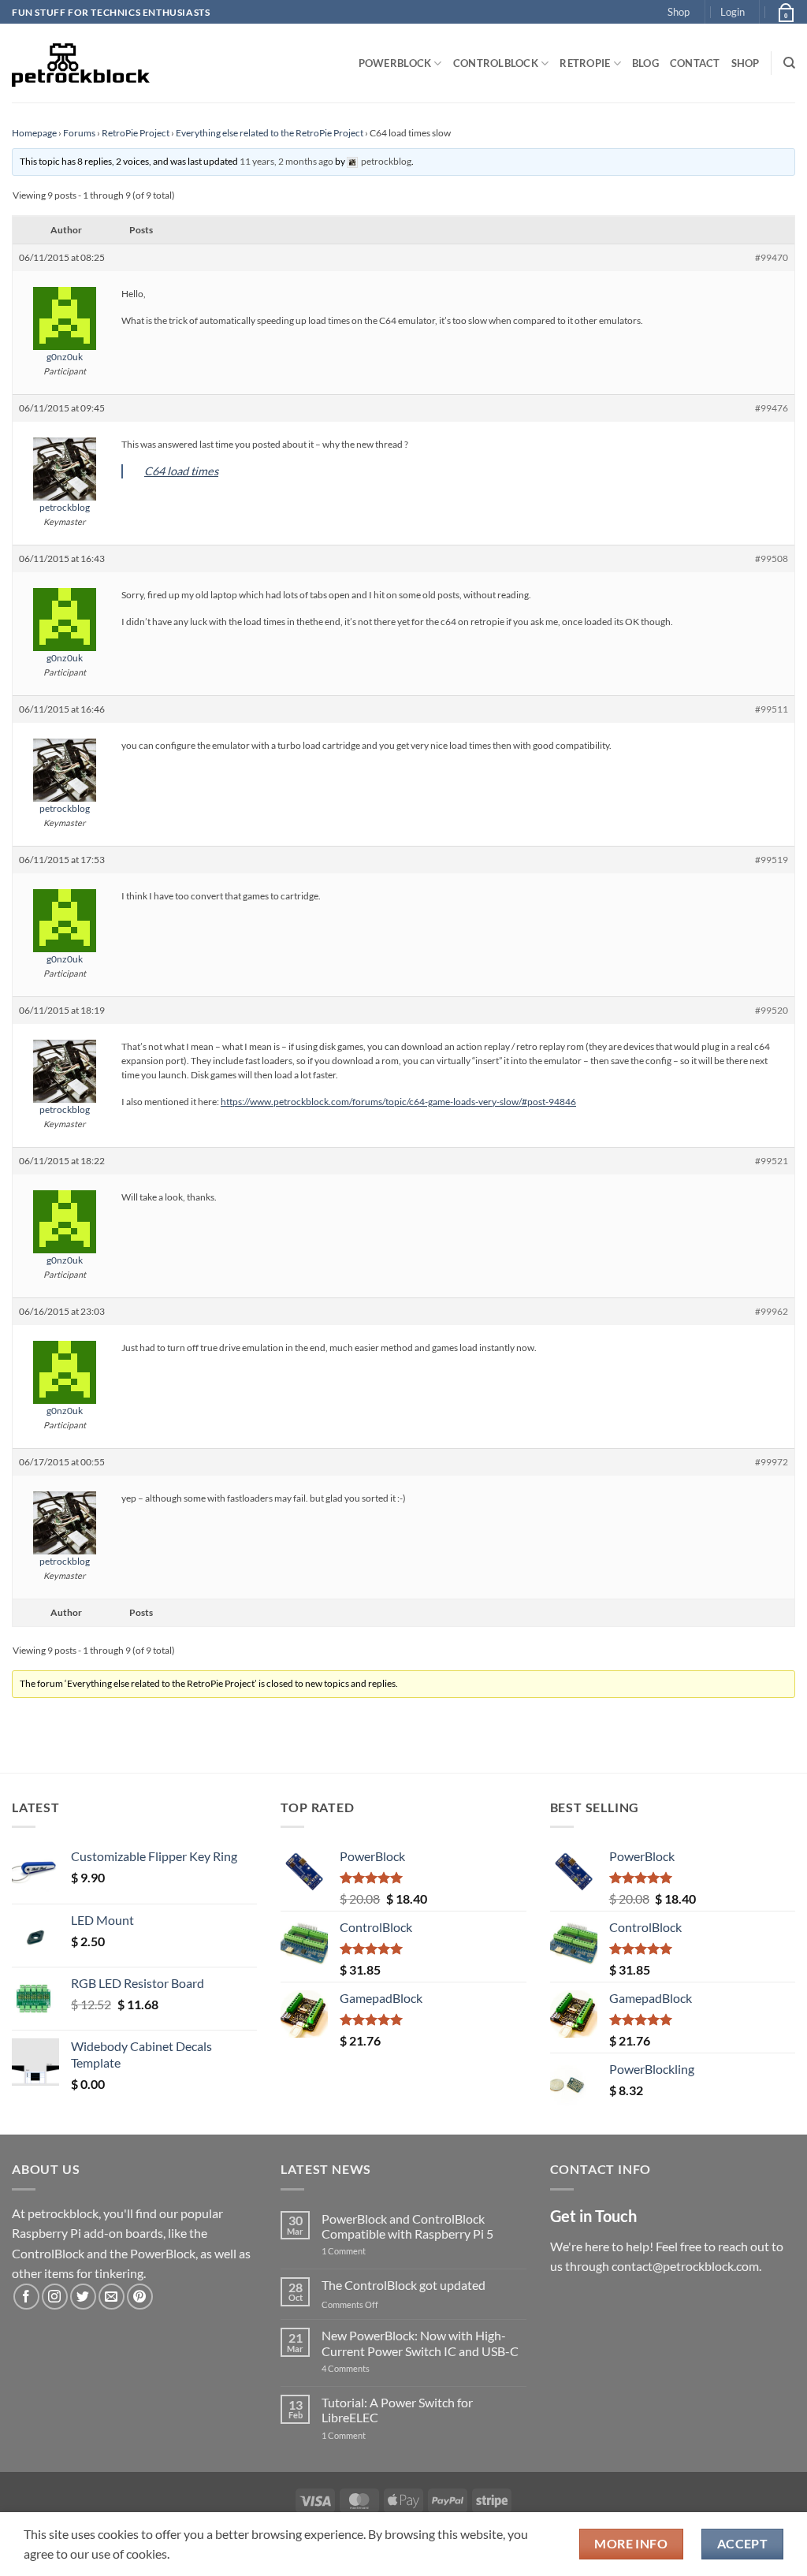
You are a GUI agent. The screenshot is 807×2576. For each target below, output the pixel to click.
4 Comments (369, 2368)
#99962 (772, 1311)
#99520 (772, 1010)
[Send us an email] (112, 2297)
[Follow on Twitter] (83, 2297)
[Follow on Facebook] (26, 2297)
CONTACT (695, 63)
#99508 (772, 558)
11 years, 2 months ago (286, 161)
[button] (733, 12)
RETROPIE (585, 63)
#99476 (772, 408)
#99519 (772, 860)
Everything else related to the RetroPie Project (270, 133)
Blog (645, 63)
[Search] (789, 63)
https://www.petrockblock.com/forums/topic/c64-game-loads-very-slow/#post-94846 (398, 1102)
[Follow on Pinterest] (140, 2297)
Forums (79, 133)
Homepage (34, 133)
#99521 (772, 1161)
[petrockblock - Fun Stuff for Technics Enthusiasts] (81, 63)
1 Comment (368, 2251)
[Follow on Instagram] (55, 2297)
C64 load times (181, 471)
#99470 (772, 257)
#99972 (772, 1462)
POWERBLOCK (395, 63)
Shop (679, 12)
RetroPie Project (136, 133)
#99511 (772, 709)
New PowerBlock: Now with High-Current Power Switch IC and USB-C (420, 2343)
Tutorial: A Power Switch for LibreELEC (397, 2410)
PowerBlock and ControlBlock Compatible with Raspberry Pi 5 (407, 2226)
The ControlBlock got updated (403, 2285)
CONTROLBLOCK (496, 63)
